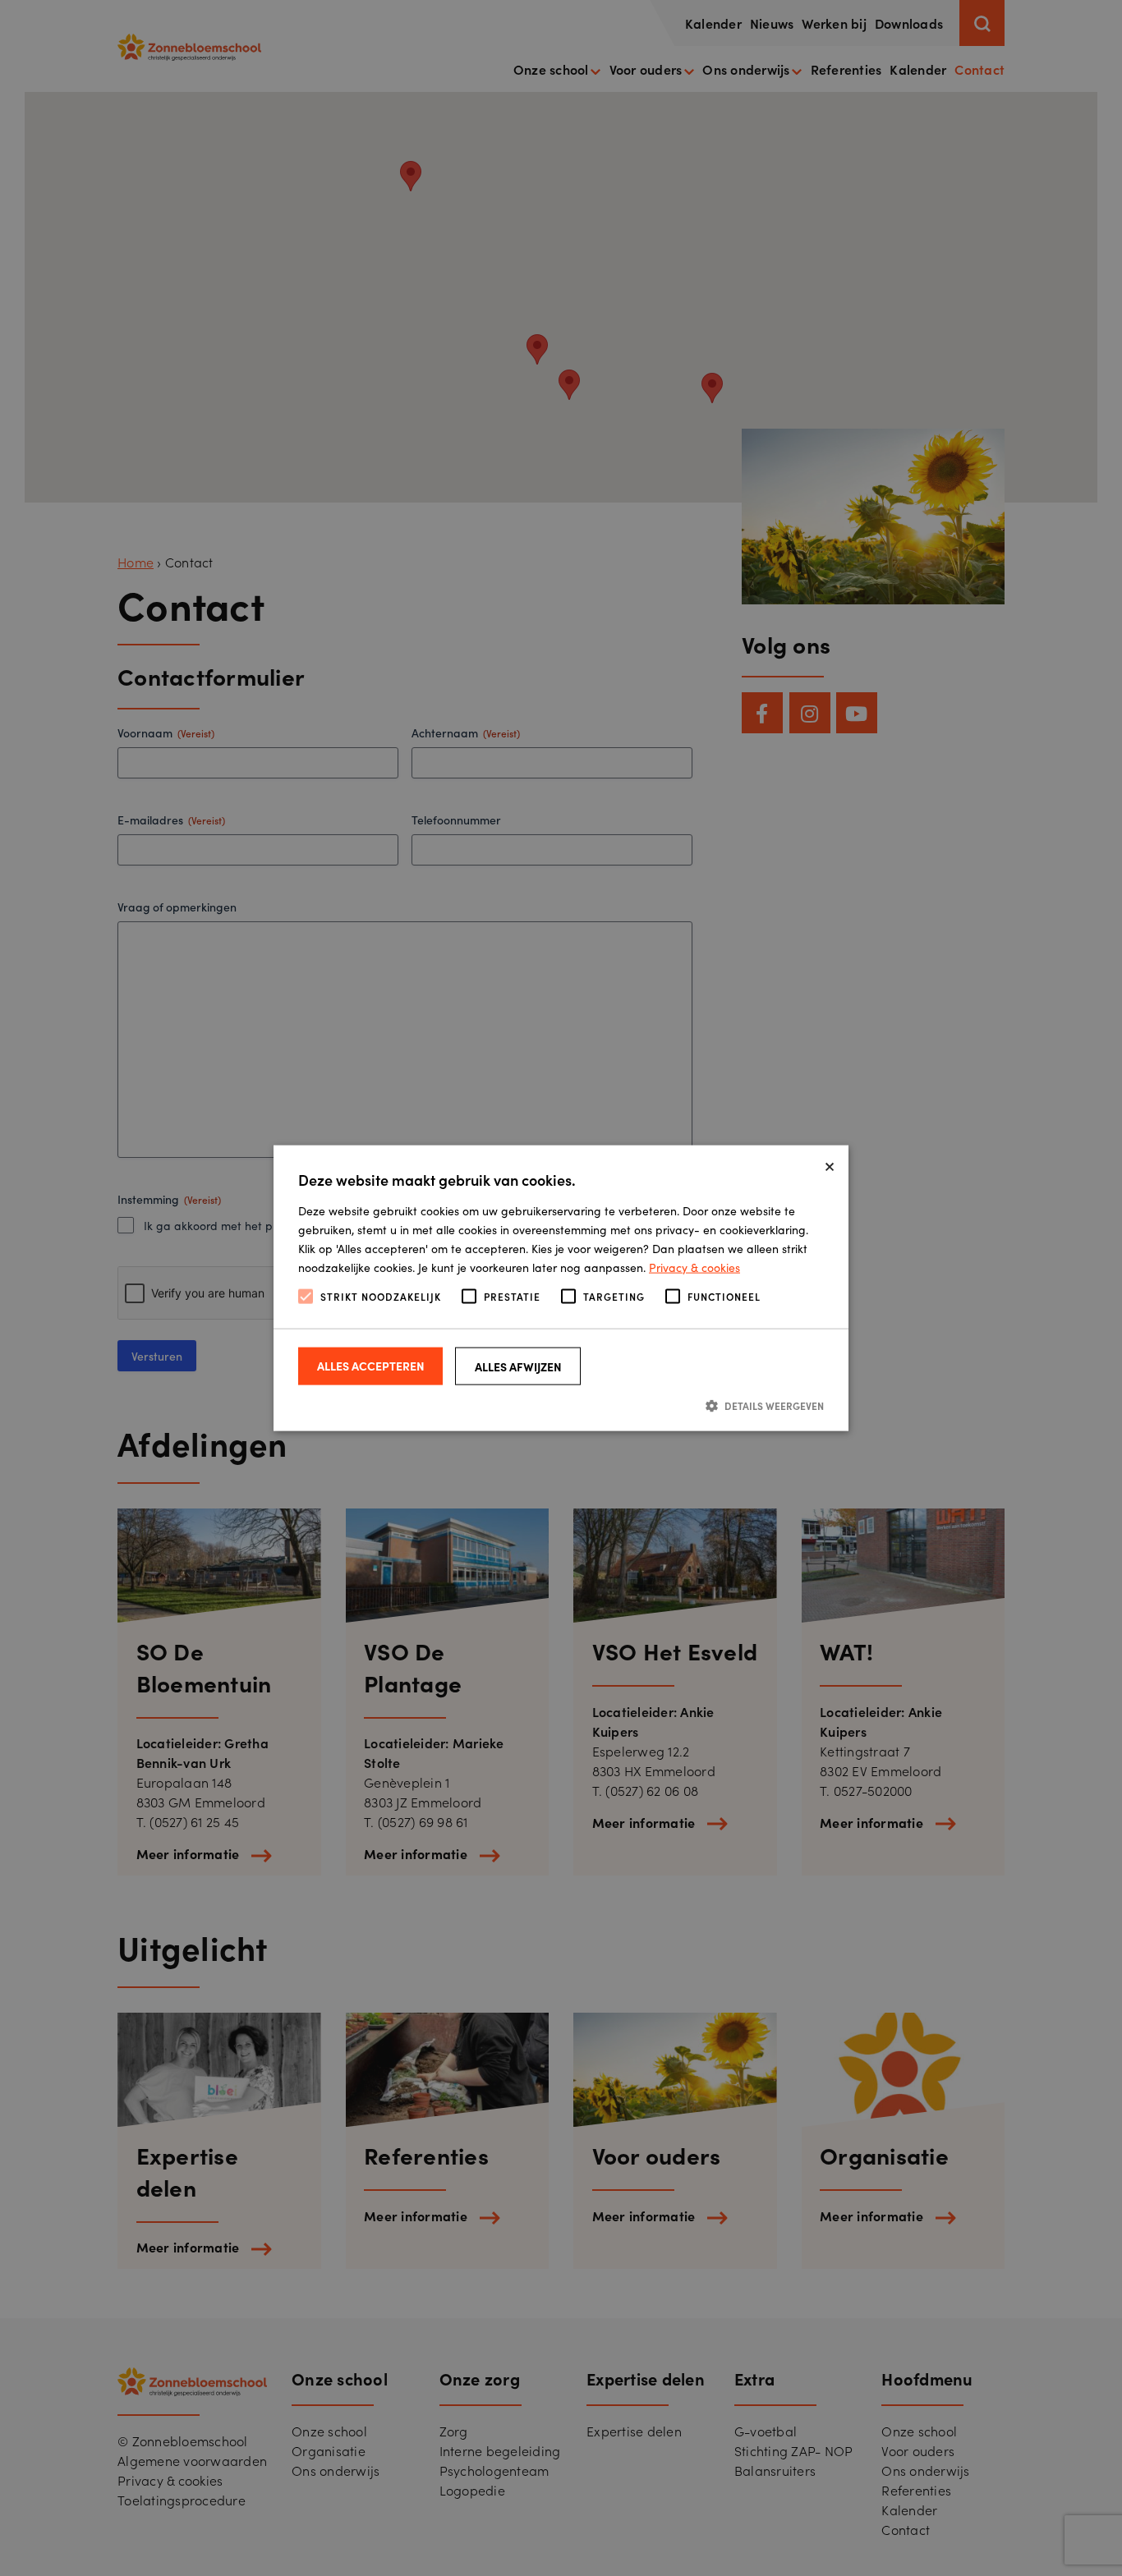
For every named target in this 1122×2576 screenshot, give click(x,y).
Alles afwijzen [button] (518, 1366)
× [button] (830, 1163)
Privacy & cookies (694, 1267)
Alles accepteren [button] (371, 1365)
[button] (561, 1405)
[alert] (561, 1288)
